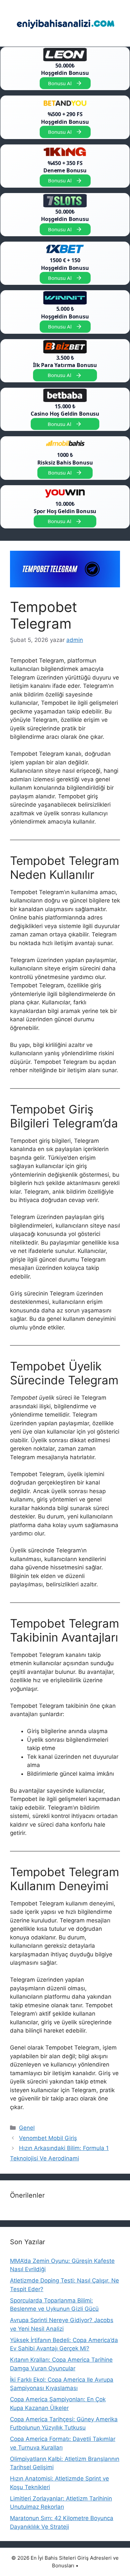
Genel (27, 2128)
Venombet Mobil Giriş (48, 2138)
